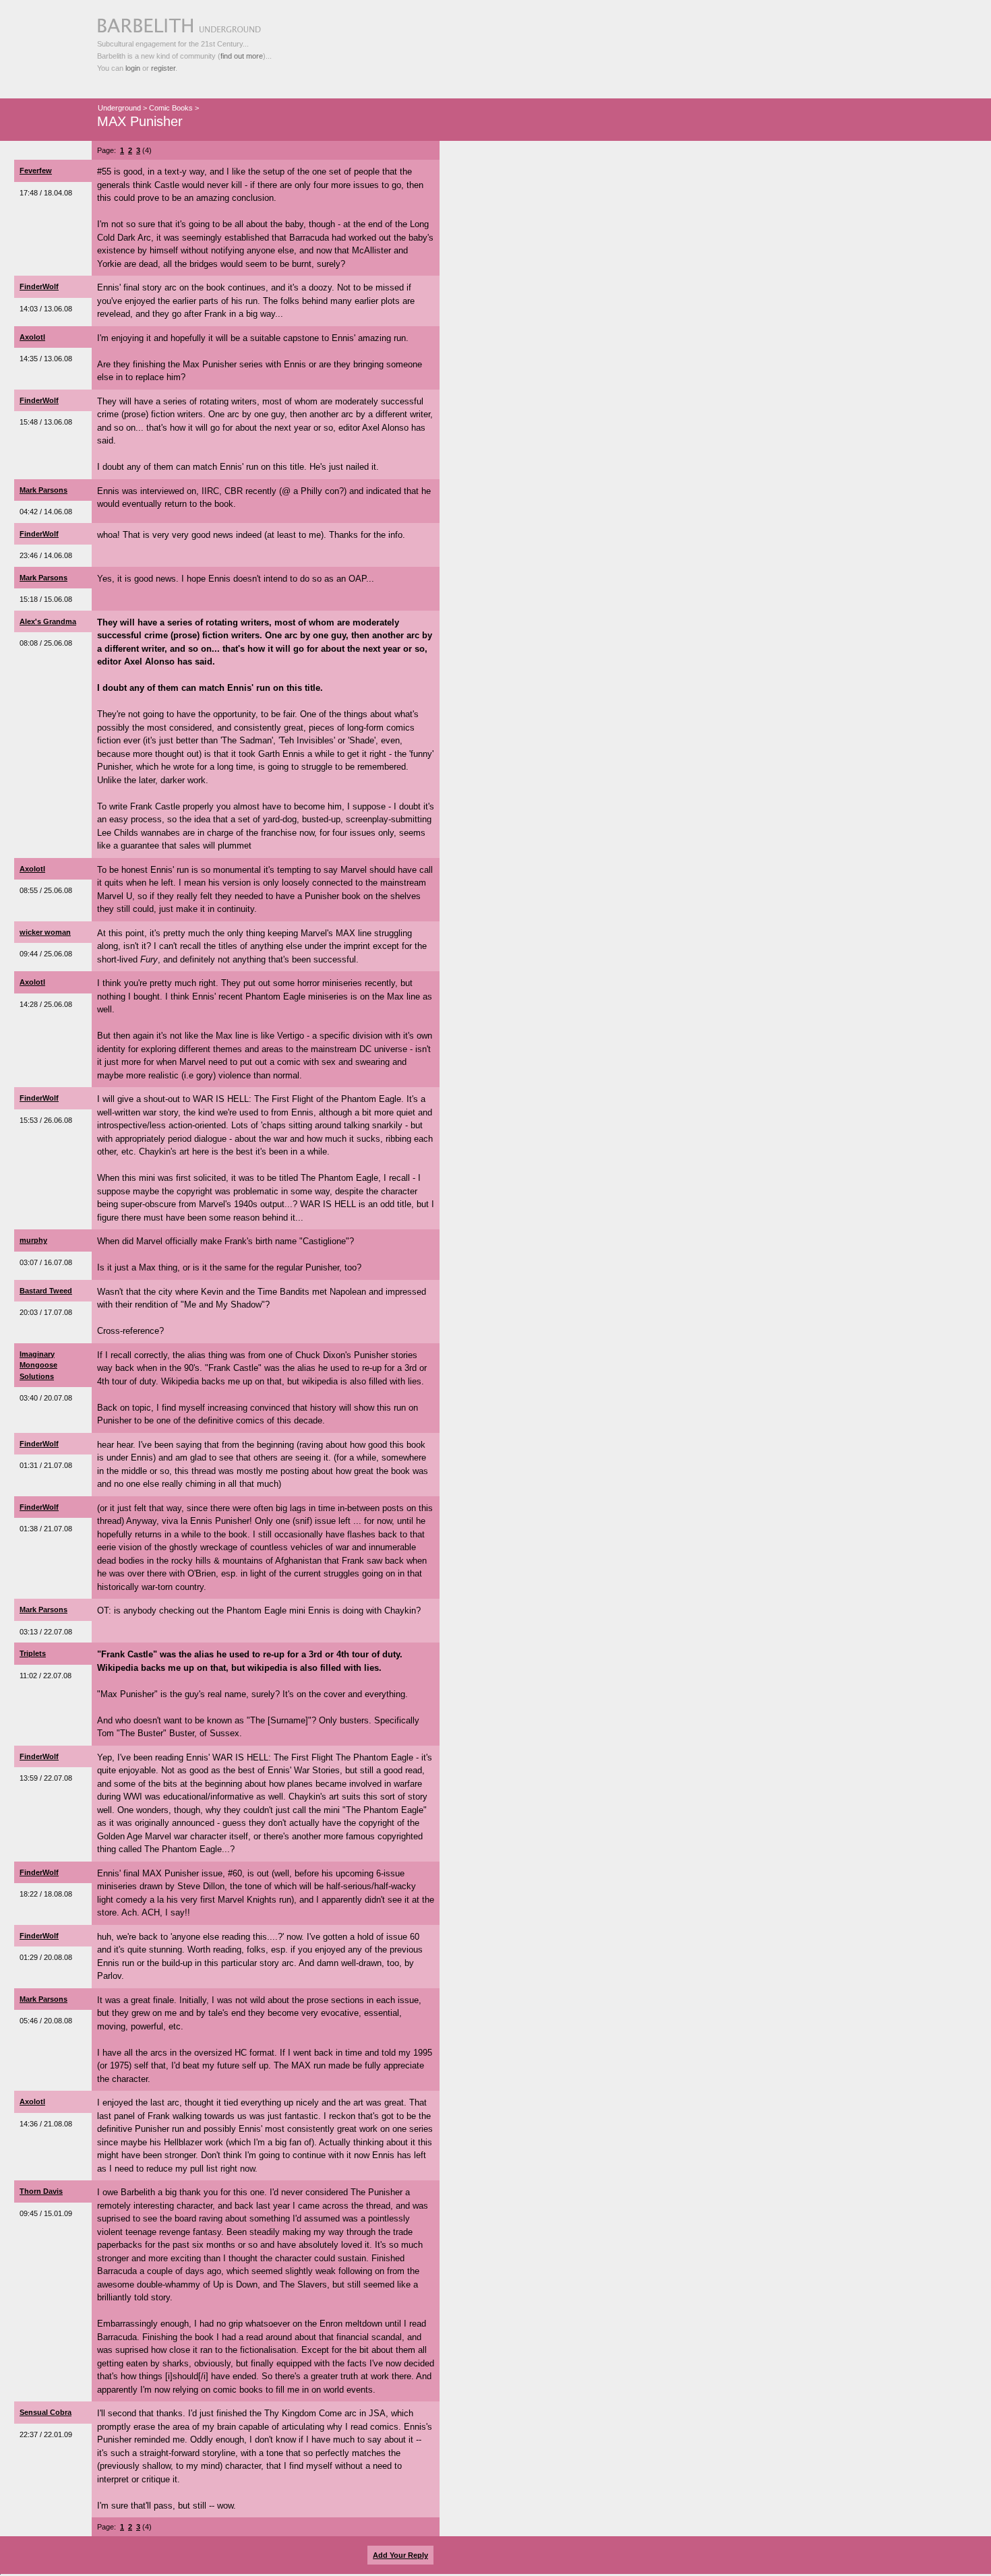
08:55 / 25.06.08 (46, 890)
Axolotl (32, 337)
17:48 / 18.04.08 (46, 193)
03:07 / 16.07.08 (46, 1262)
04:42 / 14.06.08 (46, 512)
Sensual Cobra (46, 2412)
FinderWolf (39, 286)
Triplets (33, 1653)
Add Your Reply (400, 2555)
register (163, 68)
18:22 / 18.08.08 (46, 1894)
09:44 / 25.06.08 (46, 954)
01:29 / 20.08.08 (46, 1957)
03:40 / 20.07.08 (46, 1398)
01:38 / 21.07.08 (46, 1529)
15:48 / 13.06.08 (46, 422)
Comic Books (171, 108)
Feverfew (36, 171)
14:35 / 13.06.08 (46, 359)
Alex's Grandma (48, 621)
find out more (242, 56)
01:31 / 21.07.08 (46, 1465)
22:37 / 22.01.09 (46, 2434)
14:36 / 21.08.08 (46, 2124)
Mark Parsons (43, 490)
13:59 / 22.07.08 (46, 1778)
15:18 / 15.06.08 (46, 599)
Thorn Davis (41, 2191)
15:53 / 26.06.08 (46, 1120)
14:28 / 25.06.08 (46, 1004)
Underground (119, 108)
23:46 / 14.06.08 (46, 555)
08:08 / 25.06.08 (46, 643)
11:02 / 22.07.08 (46, 1676)
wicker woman (45, 932)
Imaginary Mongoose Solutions (38, 1365)
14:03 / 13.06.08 (46, 309)
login (133, 68)
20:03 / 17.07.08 (46, 1312)
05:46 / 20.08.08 (46, 2021)
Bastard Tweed (46, 1291)
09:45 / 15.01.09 (46, 2213)
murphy (33, 1240)
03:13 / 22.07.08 (46, 1632)
